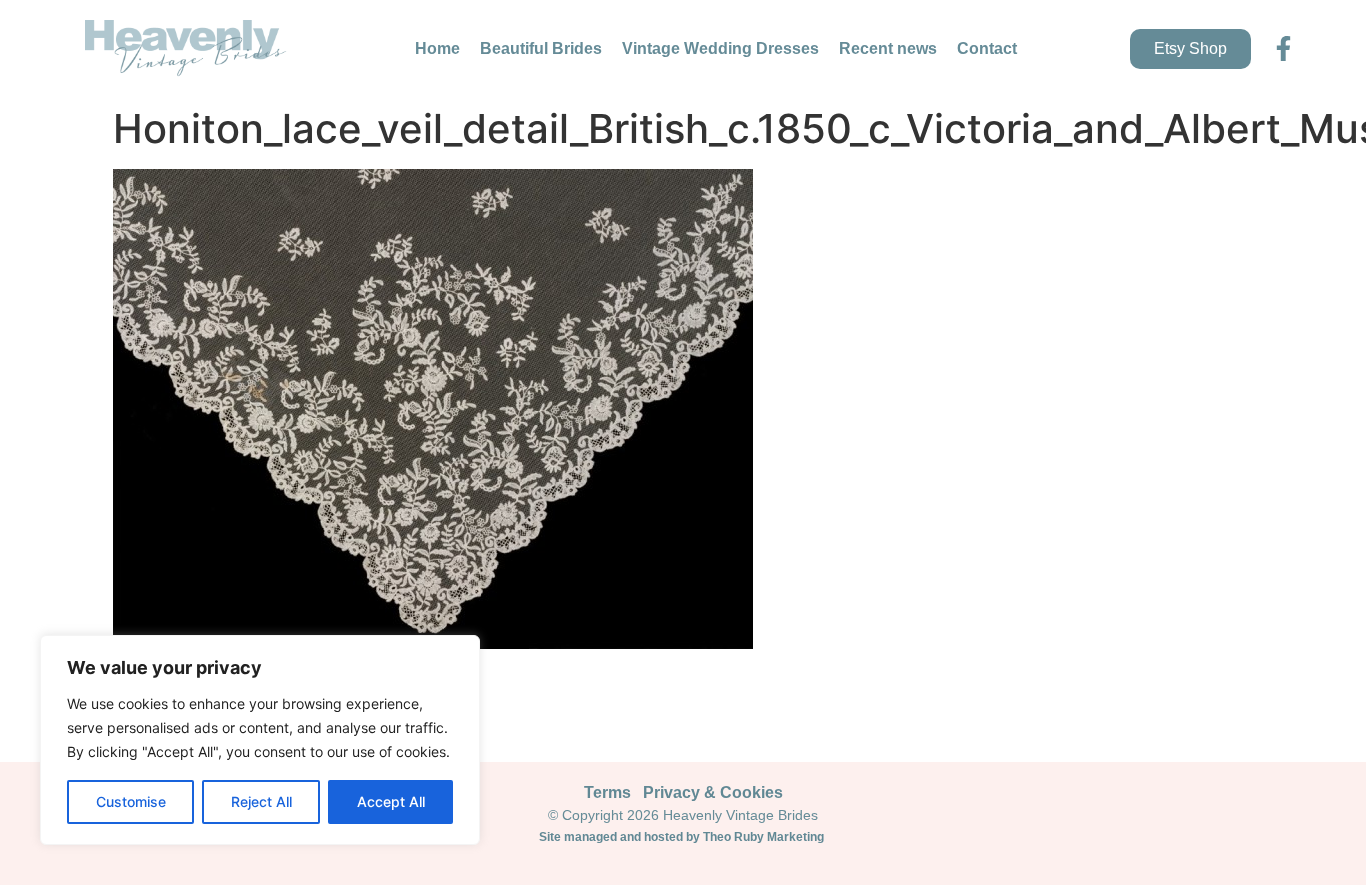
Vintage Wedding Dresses (720, 48)
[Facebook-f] (1283, 48)
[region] (260, 740)
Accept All (391, 801)
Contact (987, 48)
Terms (607, 792)
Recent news (888, 48)
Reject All (261, 801)
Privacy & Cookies (713, 792)
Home (437, 48)
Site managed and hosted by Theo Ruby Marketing (683, 837)
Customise (131, 801)
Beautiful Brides (541, 48)
